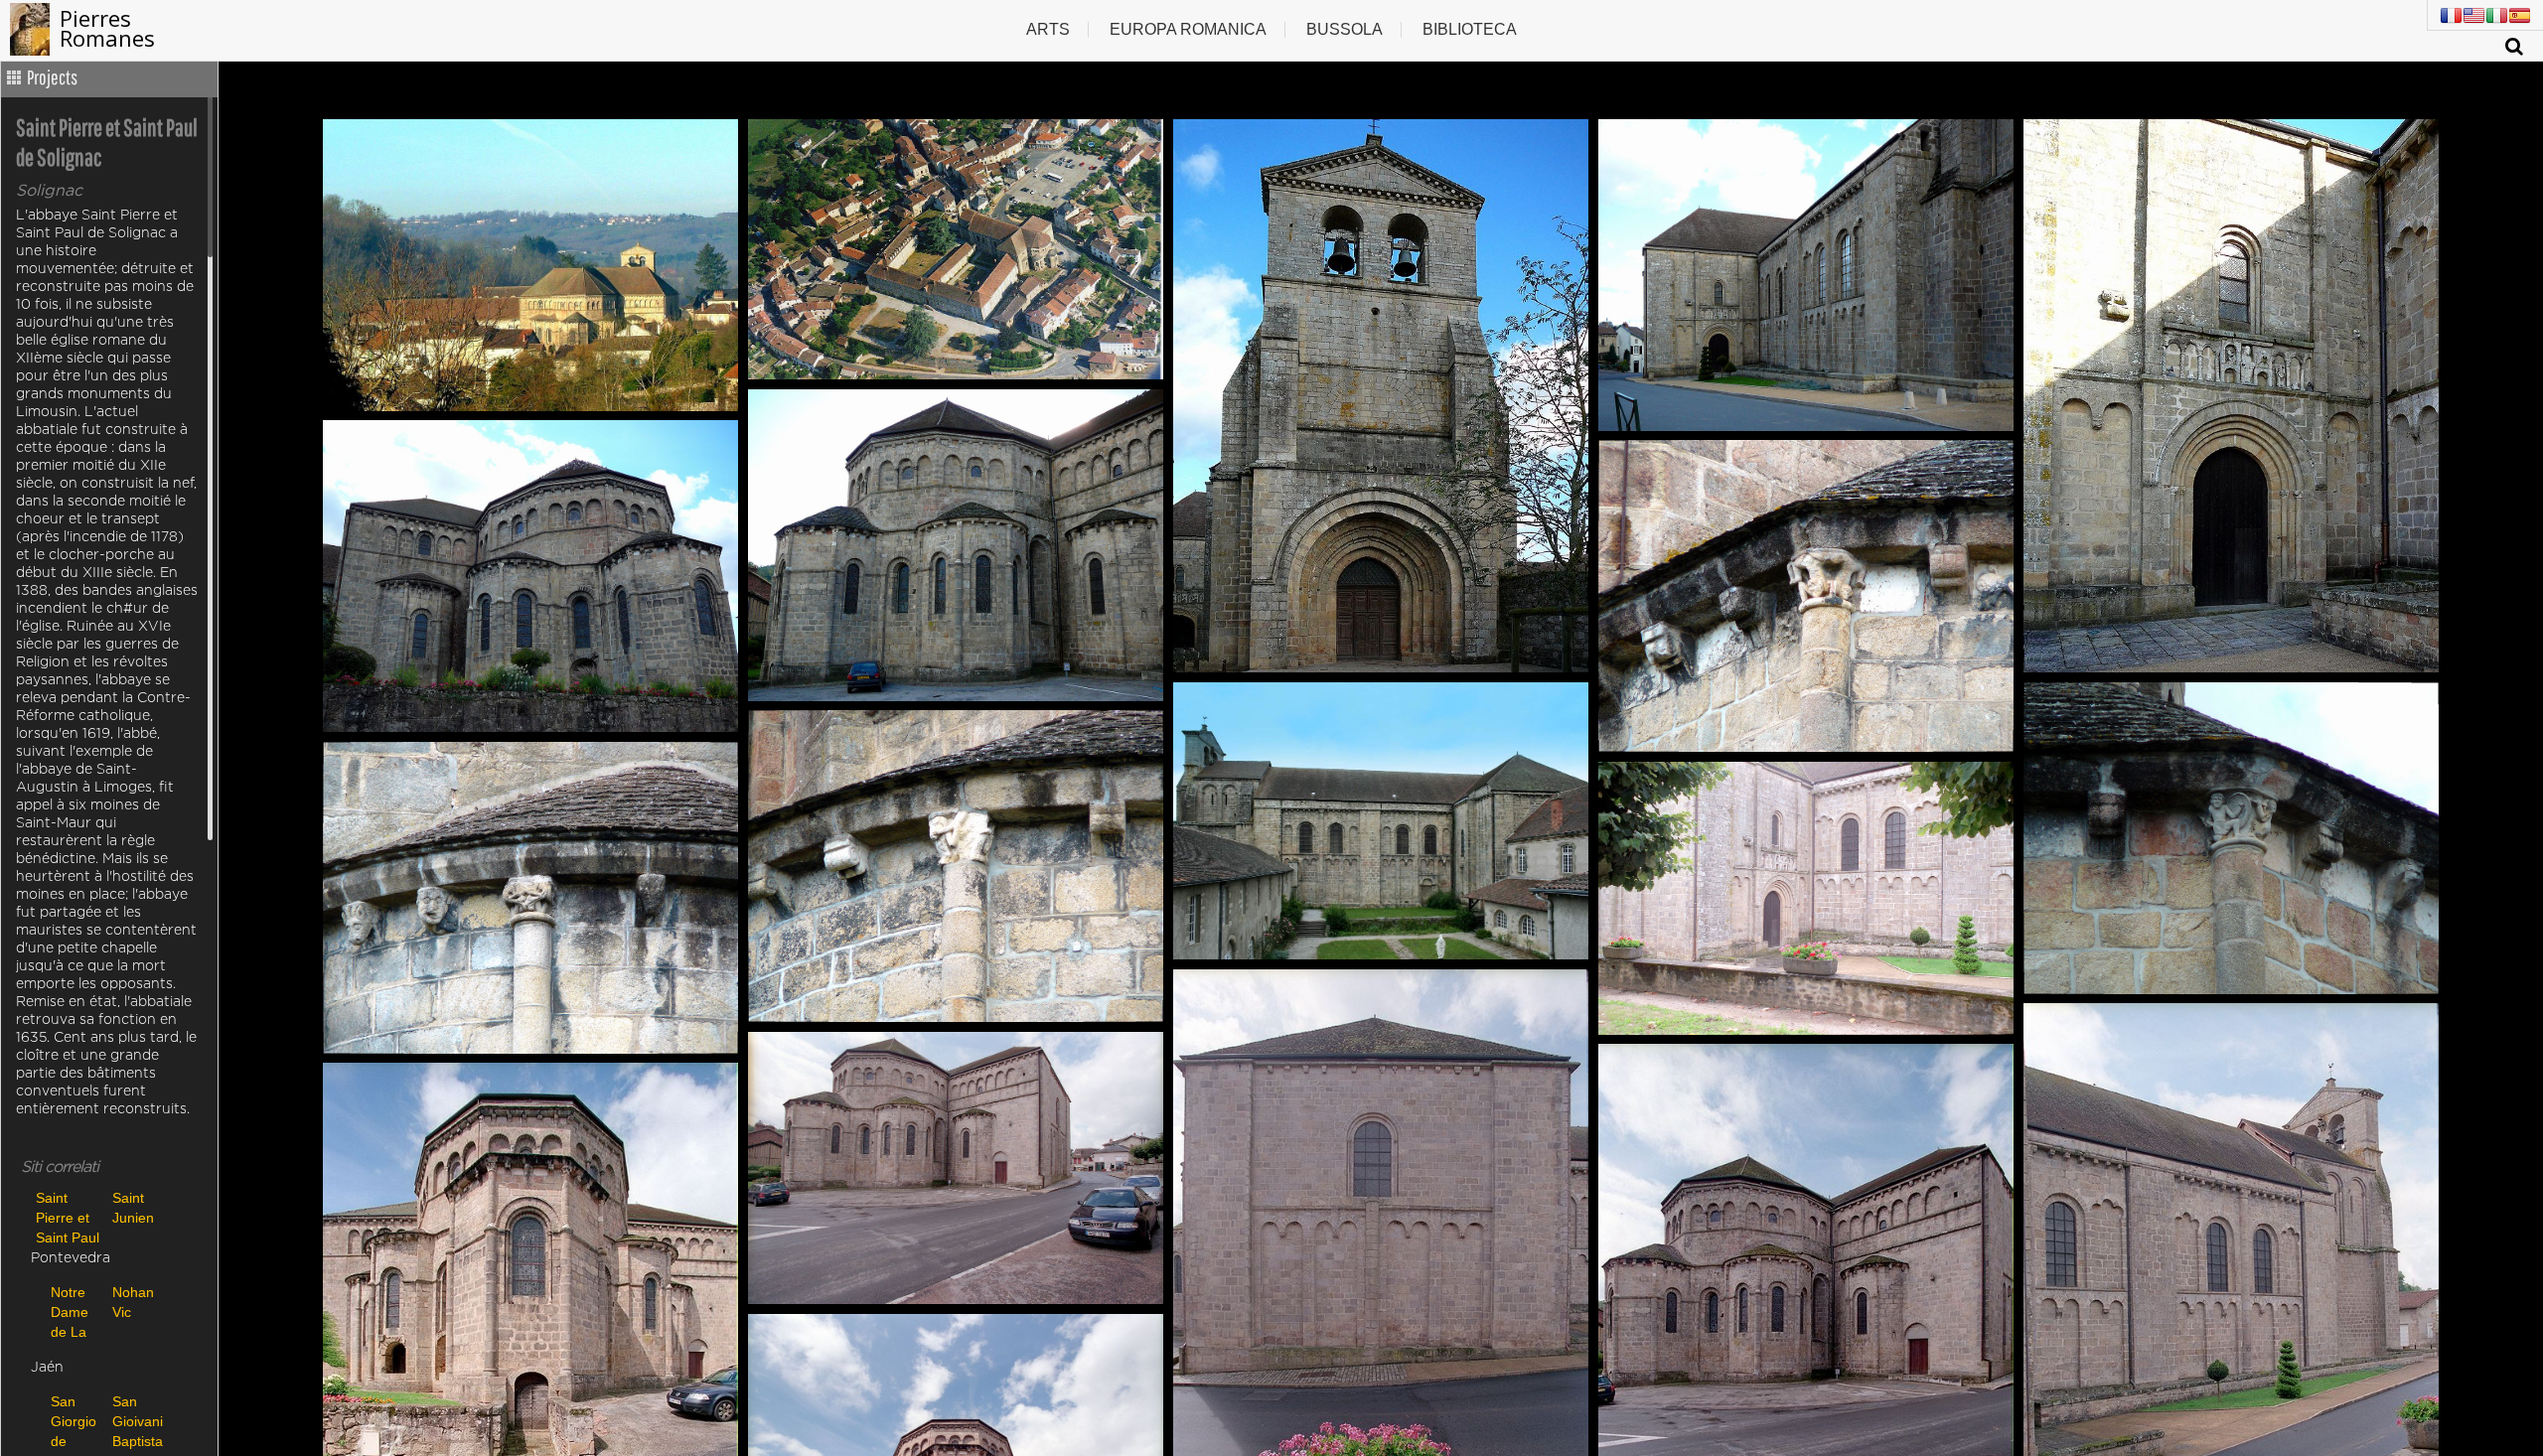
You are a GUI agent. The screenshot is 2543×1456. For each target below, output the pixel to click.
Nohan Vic (133, 1302)
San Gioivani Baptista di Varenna (138, 1421)
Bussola (1345, 29)
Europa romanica (1188, 29)
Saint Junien (133, 1208)
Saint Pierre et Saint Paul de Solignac (68, 1217)
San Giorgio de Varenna (76, 1421)
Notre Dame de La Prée (70, 1311)
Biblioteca (1470, 29)
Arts (1048, 29)
